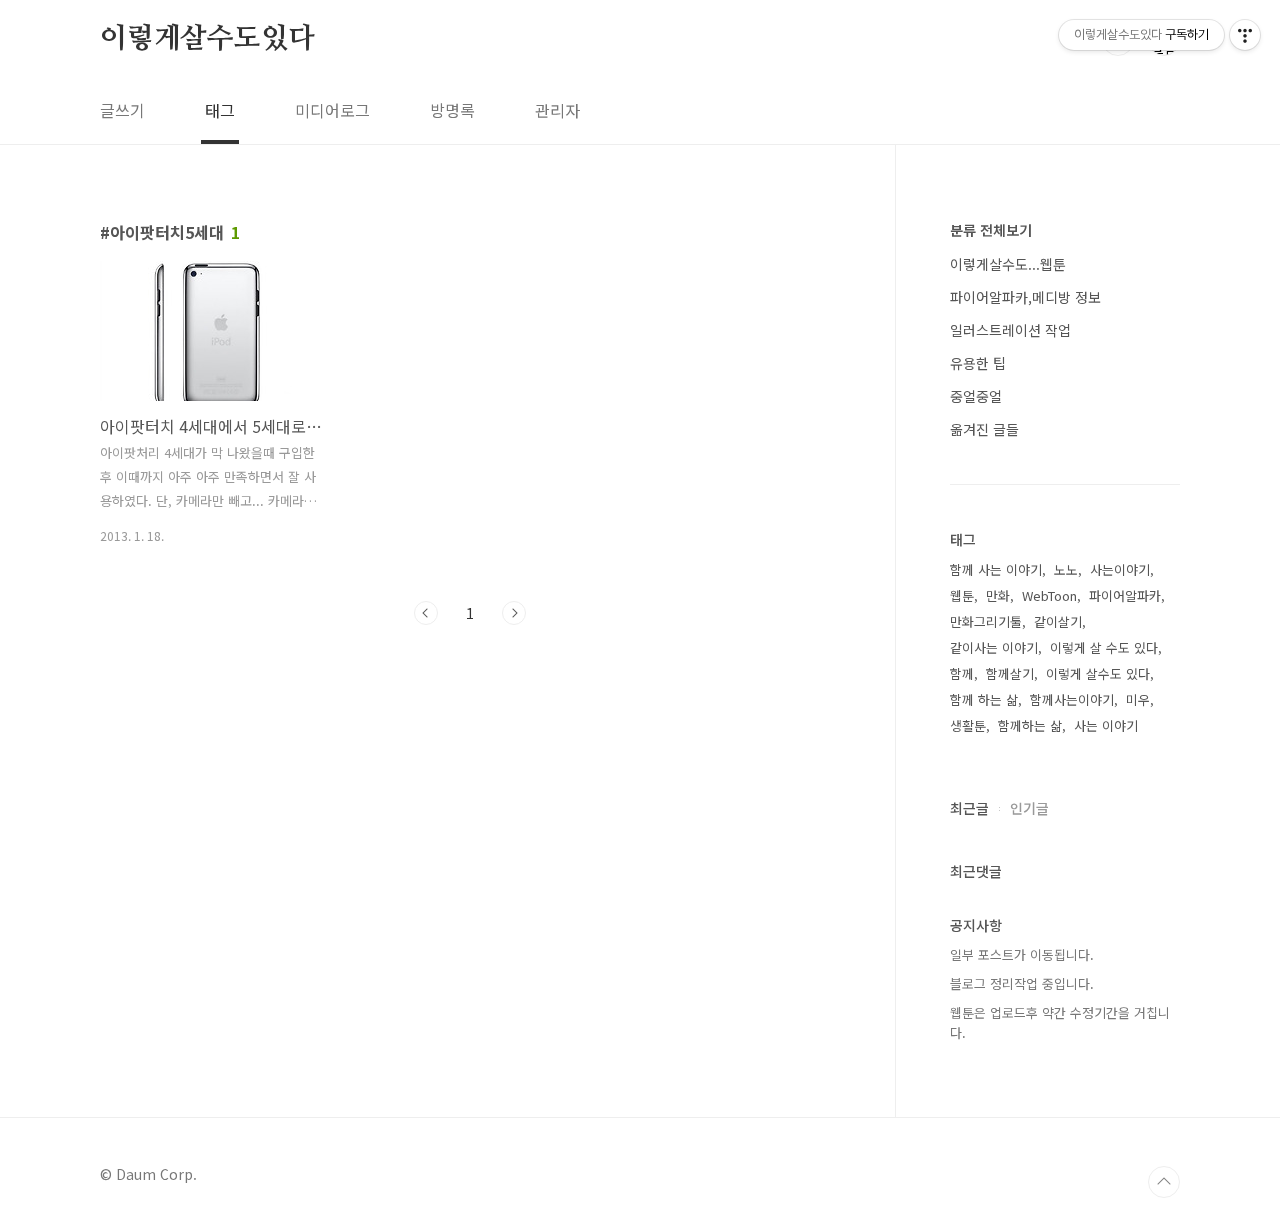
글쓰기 (122, 110)
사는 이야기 (1106, 725)
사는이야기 (1120, 569)
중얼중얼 (976, 396)
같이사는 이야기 (994, 647)
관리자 (557, 110)
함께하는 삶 (1030, 725)
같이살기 (1058, 621)
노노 (1066, 569)
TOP (1164, 1182)
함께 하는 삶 (984, 699)
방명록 (452, 110)
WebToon (1049, 595)
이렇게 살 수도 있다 (1104, 647)
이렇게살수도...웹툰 (1008, 264)
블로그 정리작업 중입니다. (1022, 983)
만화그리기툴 (986, 621)
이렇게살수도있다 (207, 39)
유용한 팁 (978, 363)
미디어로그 (332, 110)
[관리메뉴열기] (1245, 35)
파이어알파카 (1125, 595)
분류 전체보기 (991, 230)
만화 (998, 595)
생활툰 (968, 725)
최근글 (969, 808)
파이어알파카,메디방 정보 (1025, 297)
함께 (962, 673)
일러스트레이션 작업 (1010, 330)
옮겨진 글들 (984, 429)
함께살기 (1010, 673)
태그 (220, 110)
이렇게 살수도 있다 (1098, 673)
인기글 (1029, 808)
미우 (1138, 699)
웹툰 (962, 595)
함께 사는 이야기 (996, 569)
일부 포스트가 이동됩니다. (1022, 954)
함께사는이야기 (1072, 699)
